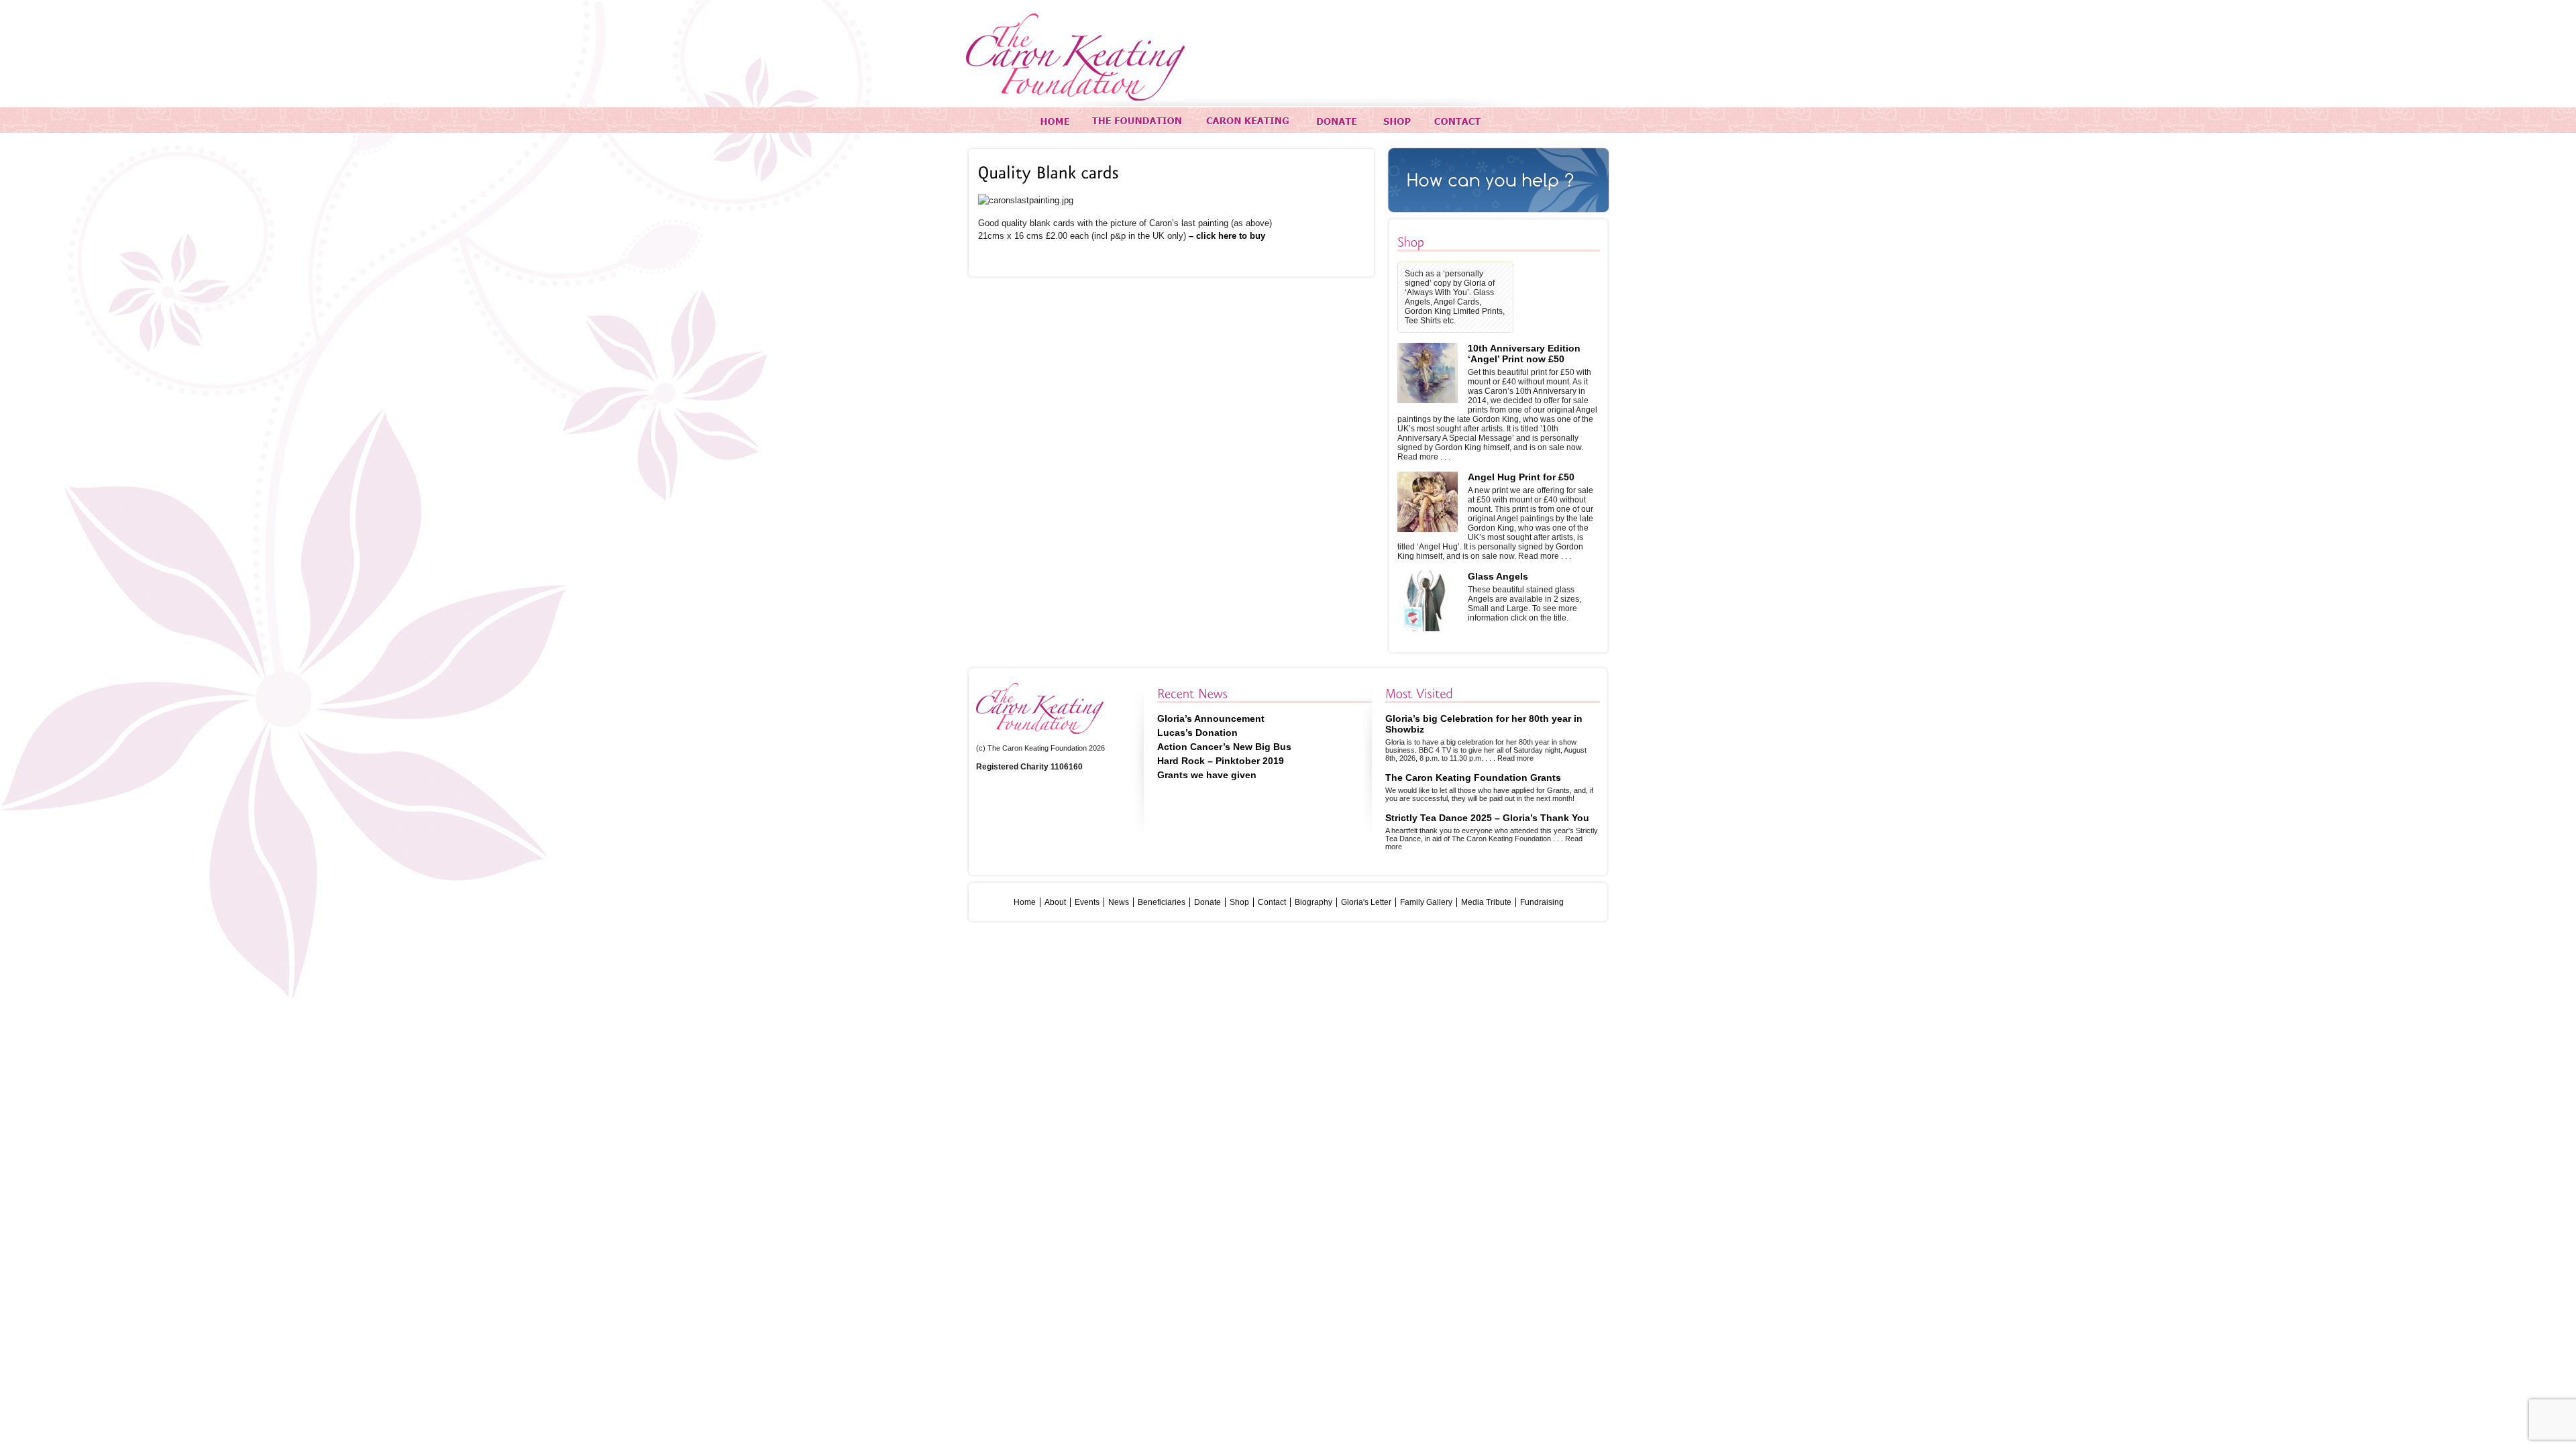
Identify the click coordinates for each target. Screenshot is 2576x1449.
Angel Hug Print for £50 (1521, 477)
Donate (1207, 902)
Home (1025, 902)
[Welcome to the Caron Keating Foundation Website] (1075, 57)
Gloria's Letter (1366, 902)
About (1055, 902)
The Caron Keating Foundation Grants (1473, 777)
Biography (1313, 902)
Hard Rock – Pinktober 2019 (1221, 761)
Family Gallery (1426, 902)
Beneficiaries (1162, 902)
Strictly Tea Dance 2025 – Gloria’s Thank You (1487, 818)
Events (1087, 902)
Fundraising (1542, 902)
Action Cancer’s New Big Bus (1224, 747)
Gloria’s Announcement (1211, 718)
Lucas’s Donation (1197, 733)
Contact (1272, 902)
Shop (1239, 902)
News (1119, 902)
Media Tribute (1486, 902)
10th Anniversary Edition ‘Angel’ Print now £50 (1524, 354)
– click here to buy (1227, 236)
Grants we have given (1207, 775)
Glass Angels (1498, 576)
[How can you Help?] (1499, 180)
